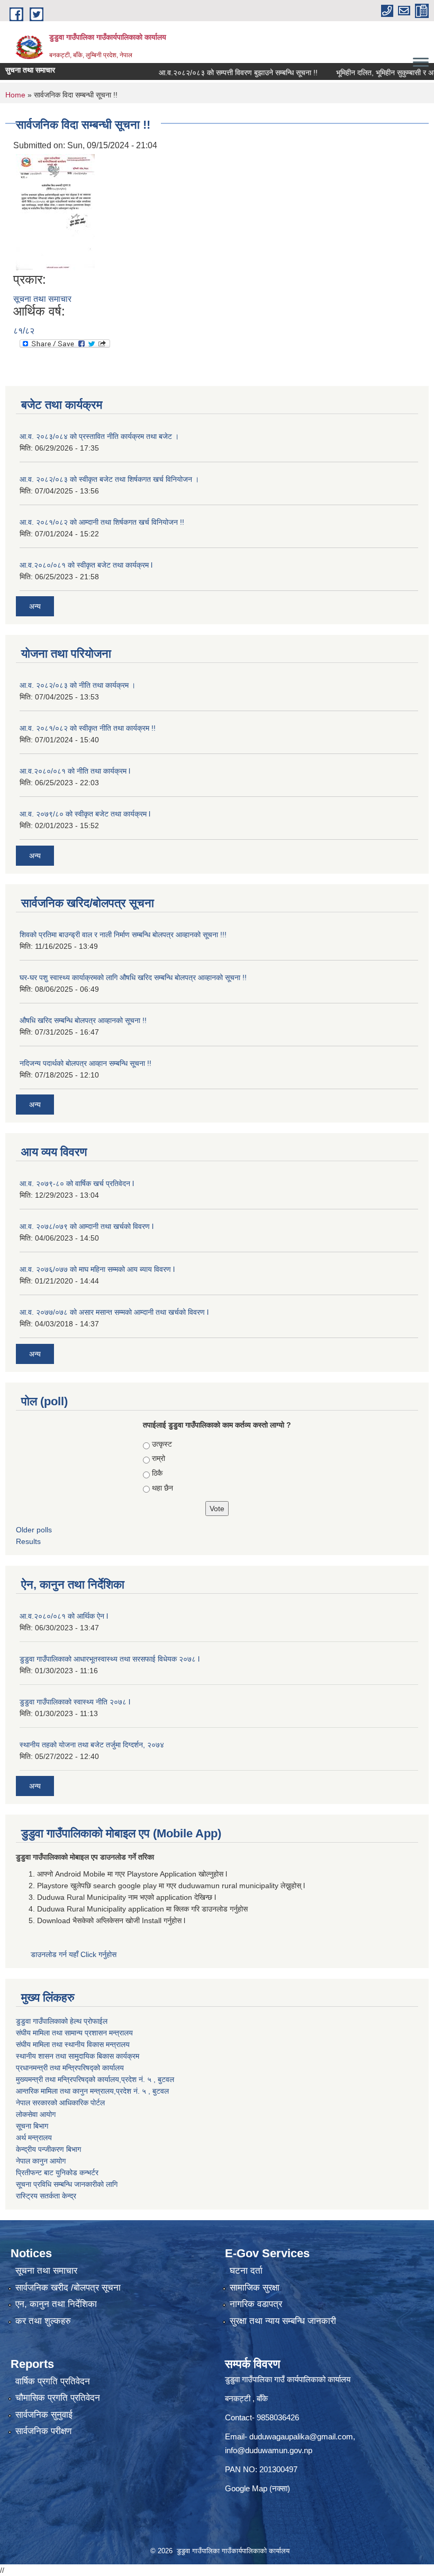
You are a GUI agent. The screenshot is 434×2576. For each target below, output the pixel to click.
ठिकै (157, 1473)
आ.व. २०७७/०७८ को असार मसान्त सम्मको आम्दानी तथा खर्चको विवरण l (114, 1312)
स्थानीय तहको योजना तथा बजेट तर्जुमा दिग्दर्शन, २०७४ (92, 1745)
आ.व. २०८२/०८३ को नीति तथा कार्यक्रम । (78, 685)
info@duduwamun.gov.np (269, 2450)
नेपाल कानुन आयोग (41, 2161)
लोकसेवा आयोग (36, 2114)
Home (15, 95)
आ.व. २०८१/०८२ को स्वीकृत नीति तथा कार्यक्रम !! (88, 728)
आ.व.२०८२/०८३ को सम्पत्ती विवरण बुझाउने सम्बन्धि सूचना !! (215, 73)
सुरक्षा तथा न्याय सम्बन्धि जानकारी (283, 2321)
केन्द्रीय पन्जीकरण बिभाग (48, 2149)
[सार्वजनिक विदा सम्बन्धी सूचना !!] (55, 212)
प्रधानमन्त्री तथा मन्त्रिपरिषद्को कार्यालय (70, 2068)
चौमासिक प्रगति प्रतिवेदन (58, 2398)
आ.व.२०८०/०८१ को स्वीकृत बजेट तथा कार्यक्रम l (86, 565)
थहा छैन (162, 1488)
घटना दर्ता (246, 2271)
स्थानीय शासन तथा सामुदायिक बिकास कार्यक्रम (78, 2056)
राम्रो (159, 1458)
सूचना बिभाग (32, 2126)
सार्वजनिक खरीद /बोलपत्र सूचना (68, 2288)
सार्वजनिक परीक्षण (43, 2431)
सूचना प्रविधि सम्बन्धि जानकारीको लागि (67, 2184)
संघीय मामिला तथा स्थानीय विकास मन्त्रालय (73, 2044)
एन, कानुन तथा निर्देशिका (56, 2304)
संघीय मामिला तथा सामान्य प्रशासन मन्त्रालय (74, 2033)
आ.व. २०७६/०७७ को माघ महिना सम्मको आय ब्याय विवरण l (97, 1269)
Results (28, 1541)
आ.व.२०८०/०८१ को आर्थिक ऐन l (64, 1616)
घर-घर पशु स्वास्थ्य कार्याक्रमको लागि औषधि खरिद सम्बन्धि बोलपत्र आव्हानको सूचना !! (133, 977)
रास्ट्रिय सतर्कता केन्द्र (46, 2196)
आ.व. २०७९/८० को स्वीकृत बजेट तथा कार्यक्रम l (85, 814)
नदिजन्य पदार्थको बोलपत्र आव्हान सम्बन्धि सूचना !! (85, 1063)
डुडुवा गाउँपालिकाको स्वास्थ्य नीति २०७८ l (75, 1702)
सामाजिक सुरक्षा (255, 2288)
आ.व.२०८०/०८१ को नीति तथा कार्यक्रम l (75, 771)
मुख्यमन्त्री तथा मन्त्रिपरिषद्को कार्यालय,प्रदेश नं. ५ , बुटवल (95, 2079)
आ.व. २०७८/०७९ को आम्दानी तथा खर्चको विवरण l (87, 1226)
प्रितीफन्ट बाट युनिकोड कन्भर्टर (57, 2173)
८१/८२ (24, 331)
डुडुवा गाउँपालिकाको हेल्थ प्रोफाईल (62, 2021)
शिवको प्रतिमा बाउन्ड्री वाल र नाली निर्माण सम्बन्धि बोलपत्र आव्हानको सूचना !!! (123, 935)
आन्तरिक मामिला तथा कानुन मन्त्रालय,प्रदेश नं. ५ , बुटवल (92, 2091)
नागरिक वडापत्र (256, 2304)
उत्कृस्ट (162, 1444)
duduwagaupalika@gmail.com (301, 2436)
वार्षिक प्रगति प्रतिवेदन (53, 2381)
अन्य (35, 606)
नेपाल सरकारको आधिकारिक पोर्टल (60, 2103)
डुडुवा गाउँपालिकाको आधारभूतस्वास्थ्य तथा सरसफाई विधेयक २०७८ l (110, 1659)
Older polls (34, 1530)
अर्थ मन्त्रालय (34, 2138)
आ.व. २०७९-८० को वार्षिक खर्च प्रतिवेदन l (77, 1183)
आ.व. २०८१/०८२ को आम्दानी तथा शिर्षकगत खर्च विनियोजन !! (102, 522)
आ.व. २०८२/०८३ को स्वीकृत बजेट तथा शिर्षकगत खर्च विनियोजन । (109, 479)
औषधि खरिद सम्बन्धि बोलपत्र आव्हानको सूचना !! (83, 1020)
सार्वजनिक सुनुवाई (44, 2415)
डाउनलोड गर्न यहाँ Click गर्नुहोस (75, 1954)
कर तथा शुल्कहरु (43, 2321)
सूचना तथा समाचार (42, 299)
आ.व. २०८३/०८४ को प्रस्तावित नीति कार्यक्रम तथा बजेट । (99, 436)
